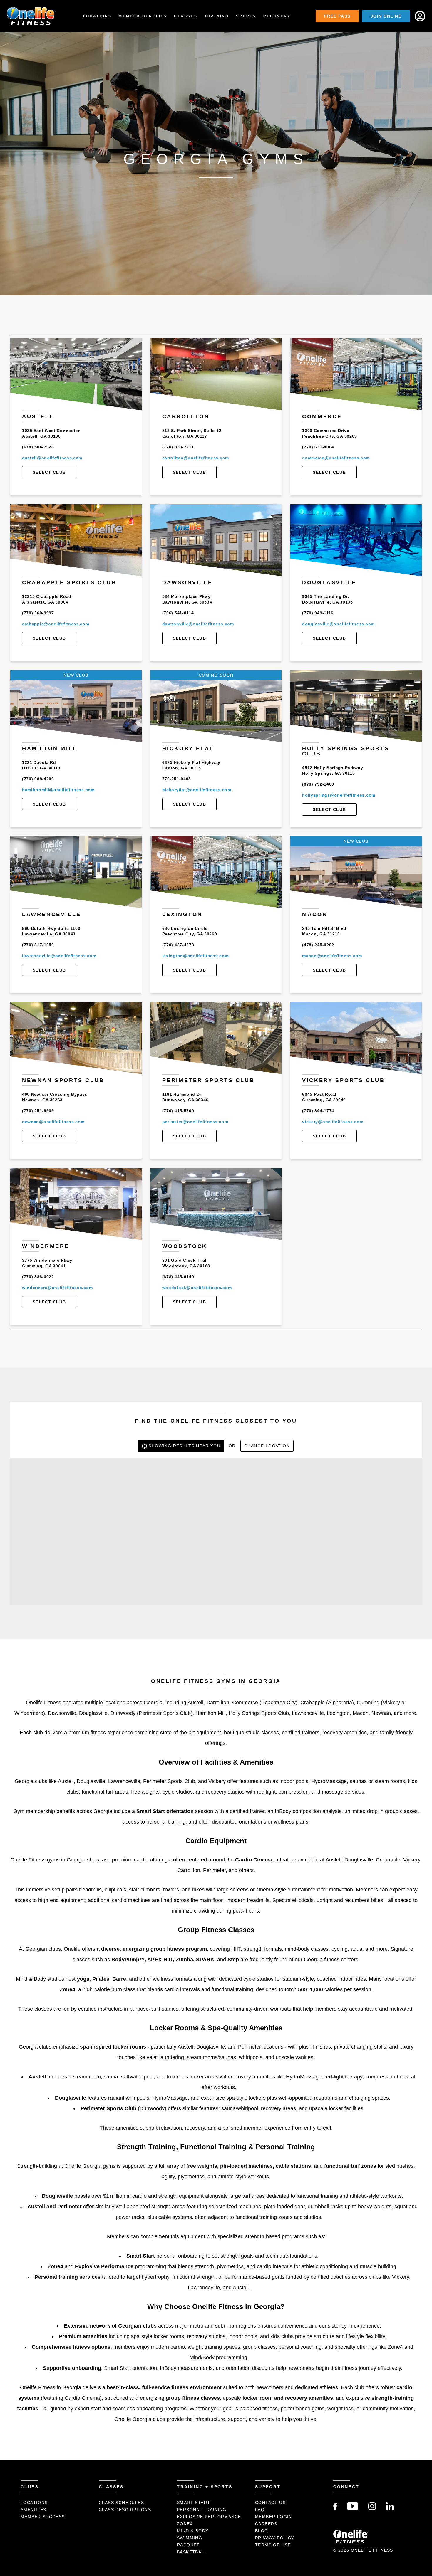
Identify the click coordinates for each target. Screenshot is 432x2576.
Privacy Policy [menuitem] (275, 2538)
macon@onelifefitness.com (332, 956)
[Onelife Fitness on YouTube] (353, 2509)
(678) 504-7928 (38, 447)
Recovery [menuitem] (277, 16)
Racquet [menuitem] (188, 2545)
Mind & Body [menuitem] (193, 2531)
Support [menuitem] (268, 2487)
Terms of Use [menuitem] (273, 2545)
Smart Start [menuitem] (194, 2503)
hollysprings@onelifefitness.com (339, 795)
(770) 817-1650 (38, 945)
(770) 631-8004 (318, 447)
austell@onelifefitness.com (52, 458)
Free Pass (337, 16)
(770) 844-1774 (318, 1111)
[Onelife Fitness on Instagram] (372, 2509)
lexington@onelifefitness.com (195, 956)
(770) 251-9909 (38, 1111)
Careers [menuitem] (266, 2524)
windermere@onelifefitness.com (57, 1288)
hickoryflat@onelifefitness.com (197, 790)
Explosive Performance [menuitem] (209, 2517)
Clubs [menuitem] (30, 2487)
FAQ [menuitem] (260, 2510)
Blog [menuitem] (262, 2531)
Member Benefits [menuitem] (143, 16)
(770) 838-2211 (178, 447)
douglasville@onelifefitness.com (338, 624)
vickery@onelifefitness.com (333, 1122)
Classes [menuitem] (186, 16)
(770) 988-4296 (38, 779)
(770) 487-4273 (178, 945)
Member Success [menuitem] (43, 2517)
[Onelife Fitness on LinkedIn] (390, 2509)
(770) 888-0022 (38, 1277)
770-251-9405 (177, 779)
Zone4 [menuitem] (185, 2524)
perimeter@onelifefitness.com (195, 1122)
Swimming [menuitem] (190, 2538)
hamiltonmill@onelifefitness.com (58, 790)
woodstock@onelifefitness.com (197, 1288)
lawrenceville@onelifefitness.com (59, 956)
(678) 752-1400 (318, 784)
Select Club (49, 472)
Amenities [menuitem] (34, 2510)
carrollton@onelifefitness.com (196, 458)
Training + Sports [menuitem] (205, 2487)
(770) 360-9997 (38, 613)
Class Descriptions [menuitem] (125, 2510)
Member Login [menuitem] (274, 2517)
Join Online (386, 16)
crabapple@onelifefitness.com (56, 624)
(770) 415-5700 (178, 1111)
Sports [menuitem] (246, 16)
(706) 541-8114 (178, 613)
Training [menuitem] (217, 16)
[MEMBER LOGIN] (420, 16)
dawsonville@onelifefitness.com (198, 624)
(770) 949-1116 (318, 613)
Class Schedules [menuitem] (121, 2503)
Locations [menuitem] (98, 16)
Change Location (267, 1446)
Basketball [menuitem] (192, 2552)
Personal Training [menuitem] (202, 2510)
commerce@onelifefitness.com (336, 458)
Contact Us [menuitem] (270, 2503)
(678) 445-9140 (178, 1277)
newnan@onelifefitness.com (53, 1122)
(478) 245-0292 (318, 945)
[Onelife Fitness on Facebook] (335, 2509)
